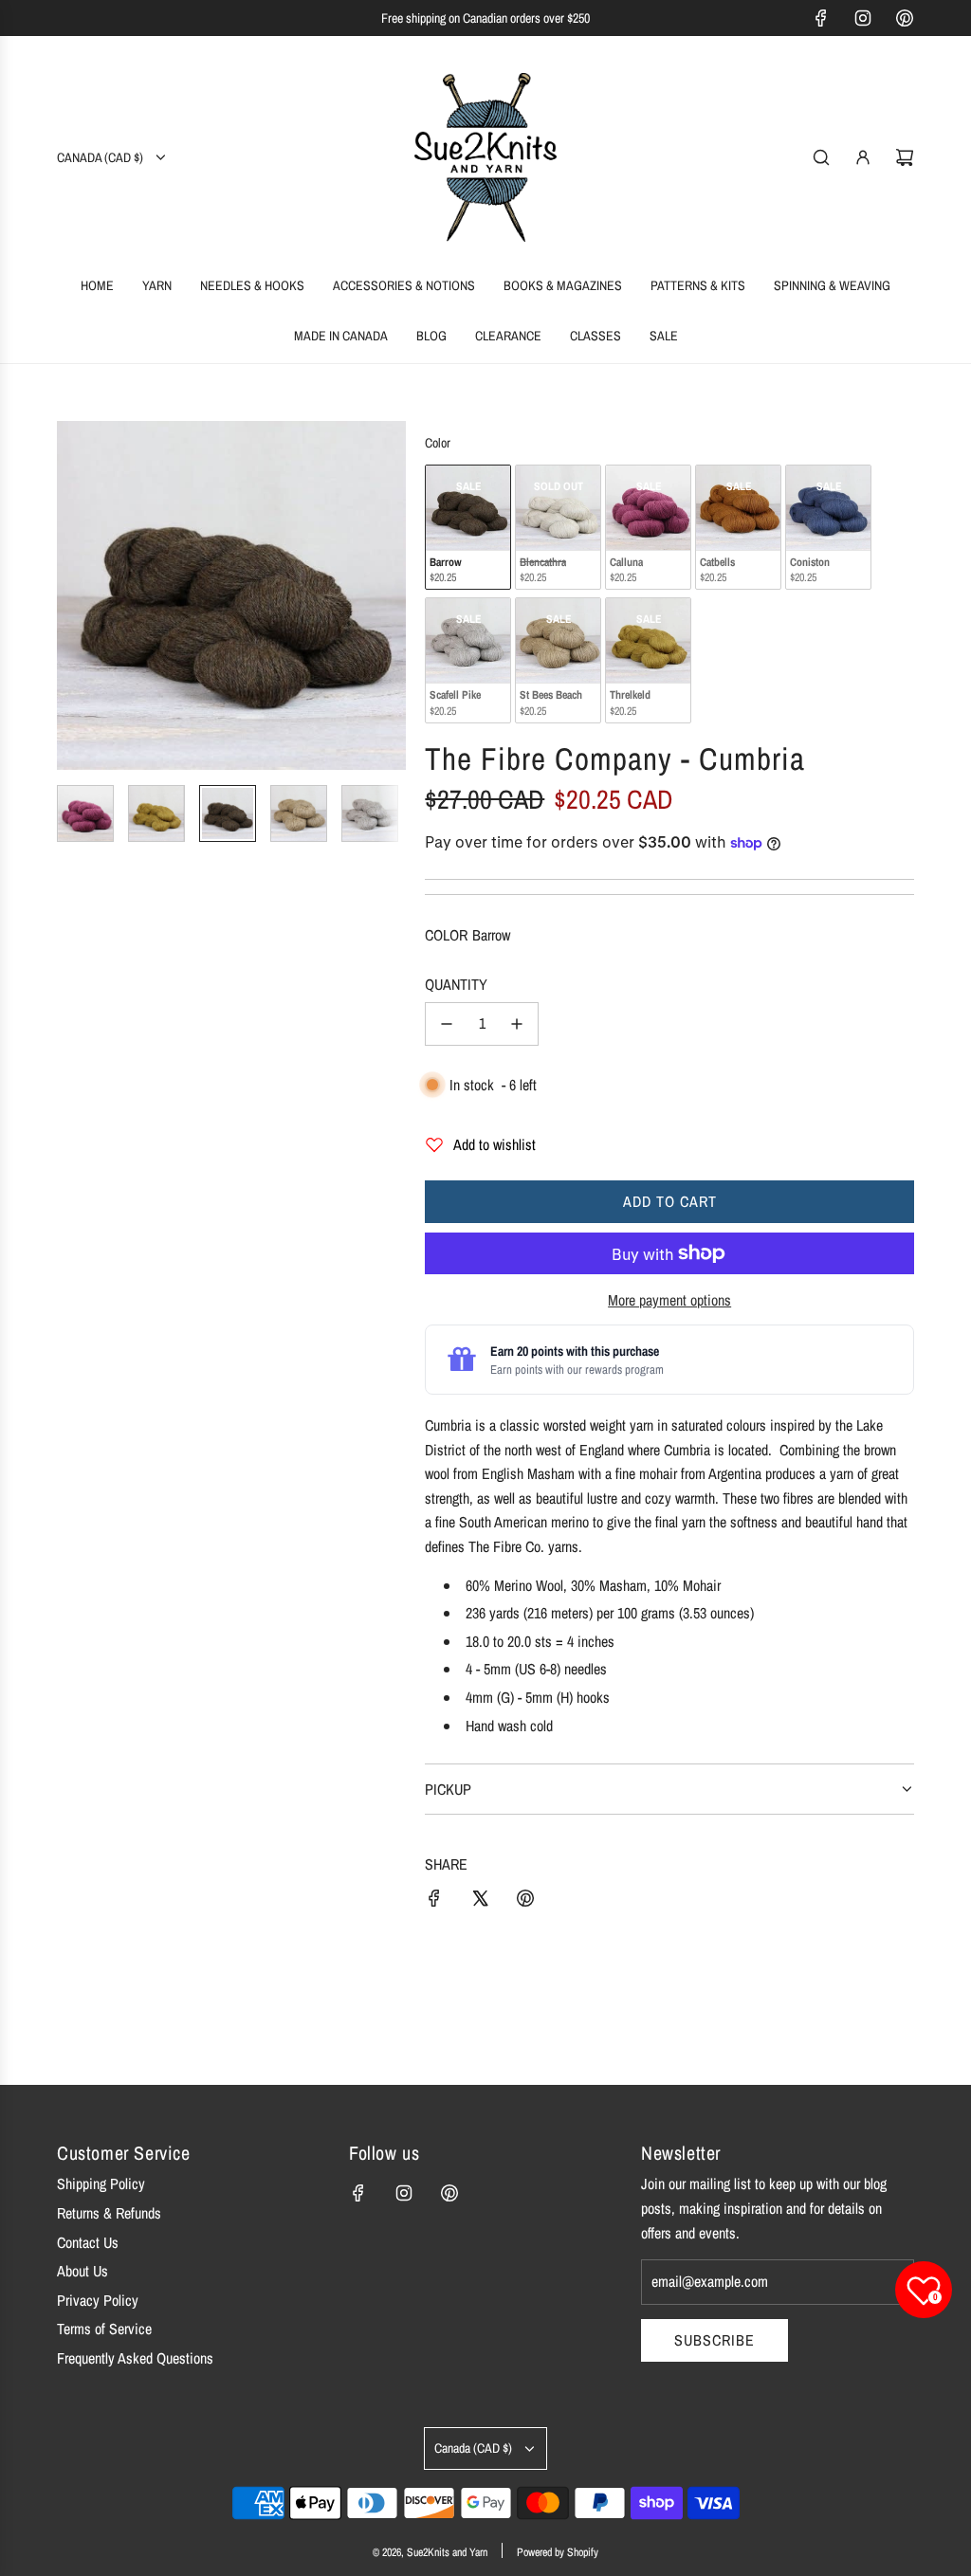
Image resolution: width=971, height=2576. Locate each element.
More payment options (669, 1300)
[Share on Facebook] (434, 1902)
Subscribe (715, 2340)
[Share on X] (480, 1902)
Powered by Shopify (558, 2552)
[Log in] (863, 157)
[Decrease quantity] (447, 1024)
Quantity (456, 984)
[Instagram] (863, 18)
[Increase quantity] (517, 1024)
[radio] (468, 528)
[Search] (821, 157)
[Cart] (905, 157)
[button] (72, 595)
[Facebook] (821, 18)
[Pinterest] (905, 18)
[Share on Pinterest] (525, 1902)
